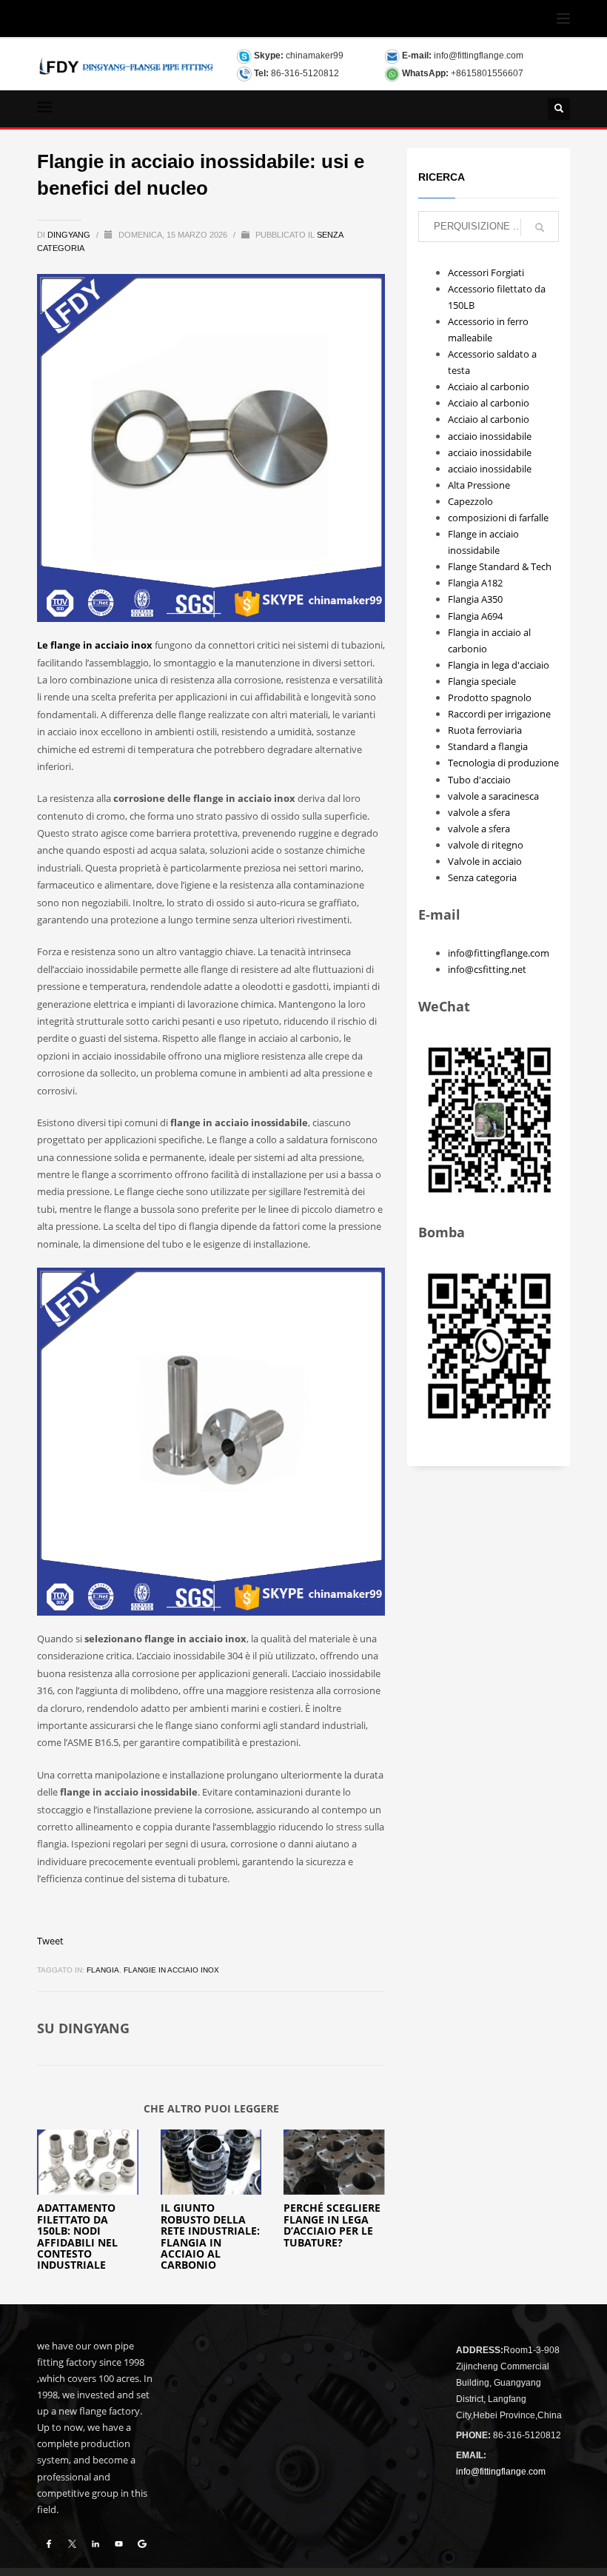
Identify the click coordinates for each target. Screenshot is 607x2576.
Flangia (103, 1970)
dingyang (70, 235)
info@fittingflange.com (479, 56)
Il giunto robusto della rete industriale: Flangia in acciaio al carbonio (210, 2236)
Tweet (50, 1941)
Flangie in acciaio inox (171, 1970)
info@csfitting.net (487, 969)
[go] (540, 227)
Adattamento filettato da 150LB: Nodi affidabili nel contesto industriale (77, 2236)
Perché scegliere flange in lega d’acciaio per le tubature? (332, 2225)
